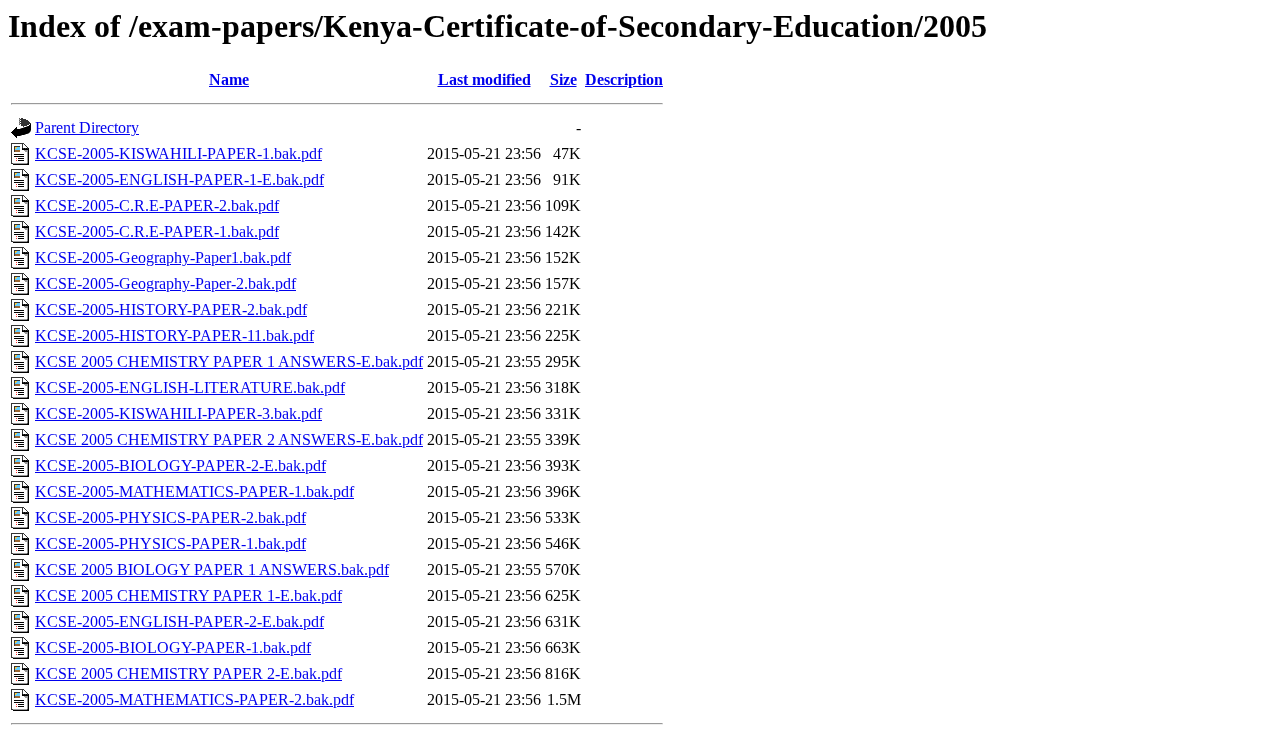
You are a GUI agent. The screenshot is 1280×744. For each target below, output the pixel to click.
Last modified (484, 79)
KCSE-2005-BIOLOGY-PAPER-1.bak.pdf (173, 647)
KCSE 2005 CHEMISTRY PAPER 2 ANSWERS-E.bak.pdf (229, 439)
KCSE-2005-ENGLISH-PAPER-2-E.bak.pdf (179, 621)
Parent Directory (87, 127)
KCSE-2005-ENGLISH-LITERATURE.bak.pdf (190, 387)
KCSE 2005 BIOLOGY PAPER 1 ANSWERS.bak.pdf (212, 569)
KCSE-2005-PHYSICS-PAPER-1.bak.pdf (170, 543)
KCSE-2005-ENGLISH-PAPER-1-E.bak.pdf (179, 179)
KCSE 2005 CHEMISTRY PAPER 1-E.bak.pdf (188, 595)
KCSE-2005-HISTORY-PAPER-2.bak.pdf (171, 309)
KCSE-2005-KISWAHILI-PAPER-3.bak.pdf (178, 413)
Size (563, 79)
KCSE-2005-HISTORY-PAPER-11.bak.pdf (174, 335)
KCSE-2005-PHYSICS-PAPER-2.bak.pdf (170, 517)
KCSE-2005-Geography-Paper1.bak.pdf (163, 257)
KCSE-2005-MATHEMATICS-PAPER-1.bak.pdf (194, 491)
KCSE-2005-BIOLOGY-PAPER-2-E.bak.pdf (180, 465)
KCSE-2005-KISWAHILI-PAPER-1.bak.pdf (178, 153)
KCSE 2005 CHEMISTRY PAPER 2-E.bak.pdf (188, 673)
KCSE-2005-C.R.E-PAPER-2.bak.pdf (157, 205)
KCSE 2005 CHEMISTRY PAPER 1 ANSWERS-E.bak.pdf (229, 361)
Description (624, 79)
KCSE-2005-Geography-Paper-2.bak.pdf (165, 283)
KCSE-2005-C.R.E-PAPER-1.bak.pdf (157, 231)
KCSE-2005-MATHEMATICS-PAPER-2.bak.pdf (194, 699)
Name (229, 79)
